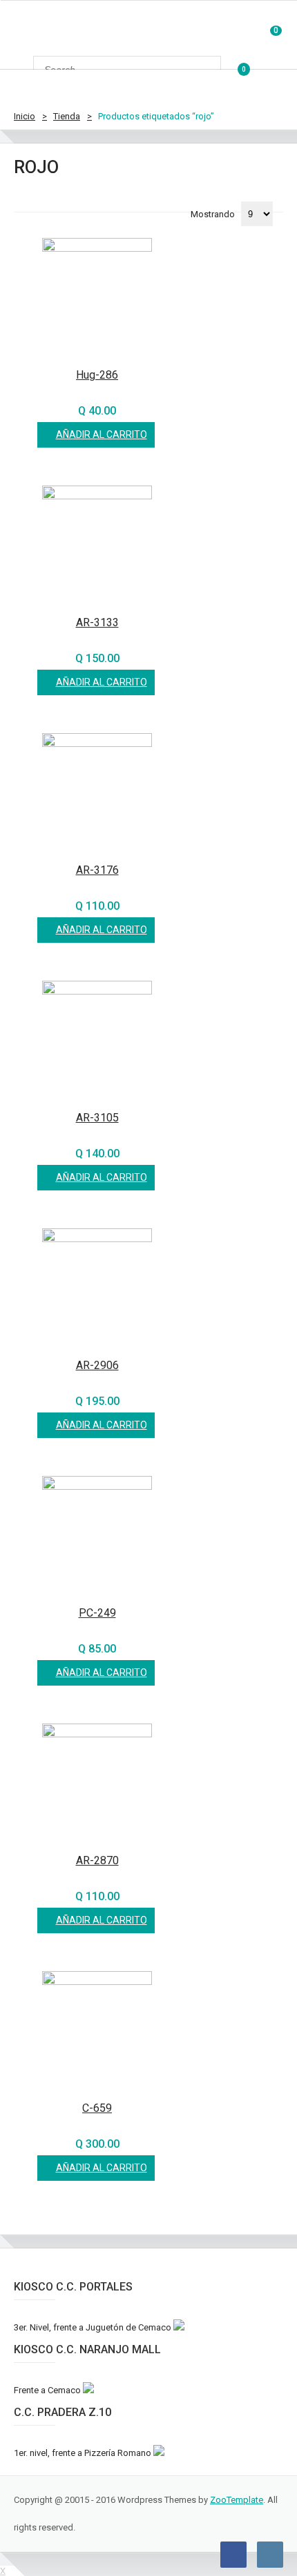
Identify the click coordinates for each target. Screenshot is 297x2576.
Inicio (25, 116)
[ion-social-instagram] (270, 2555)
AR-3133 (97, 622)
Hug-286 (97, 375)
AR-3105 (97, 1118)
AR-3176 (97, 870)
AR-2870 (97, 1860)
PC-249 (97, 1613)
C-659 (97, 2108)
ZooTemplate (237, 2500)
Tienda (67, 116)
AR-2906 (97, 1365)
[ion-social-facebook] (233, 2555)
